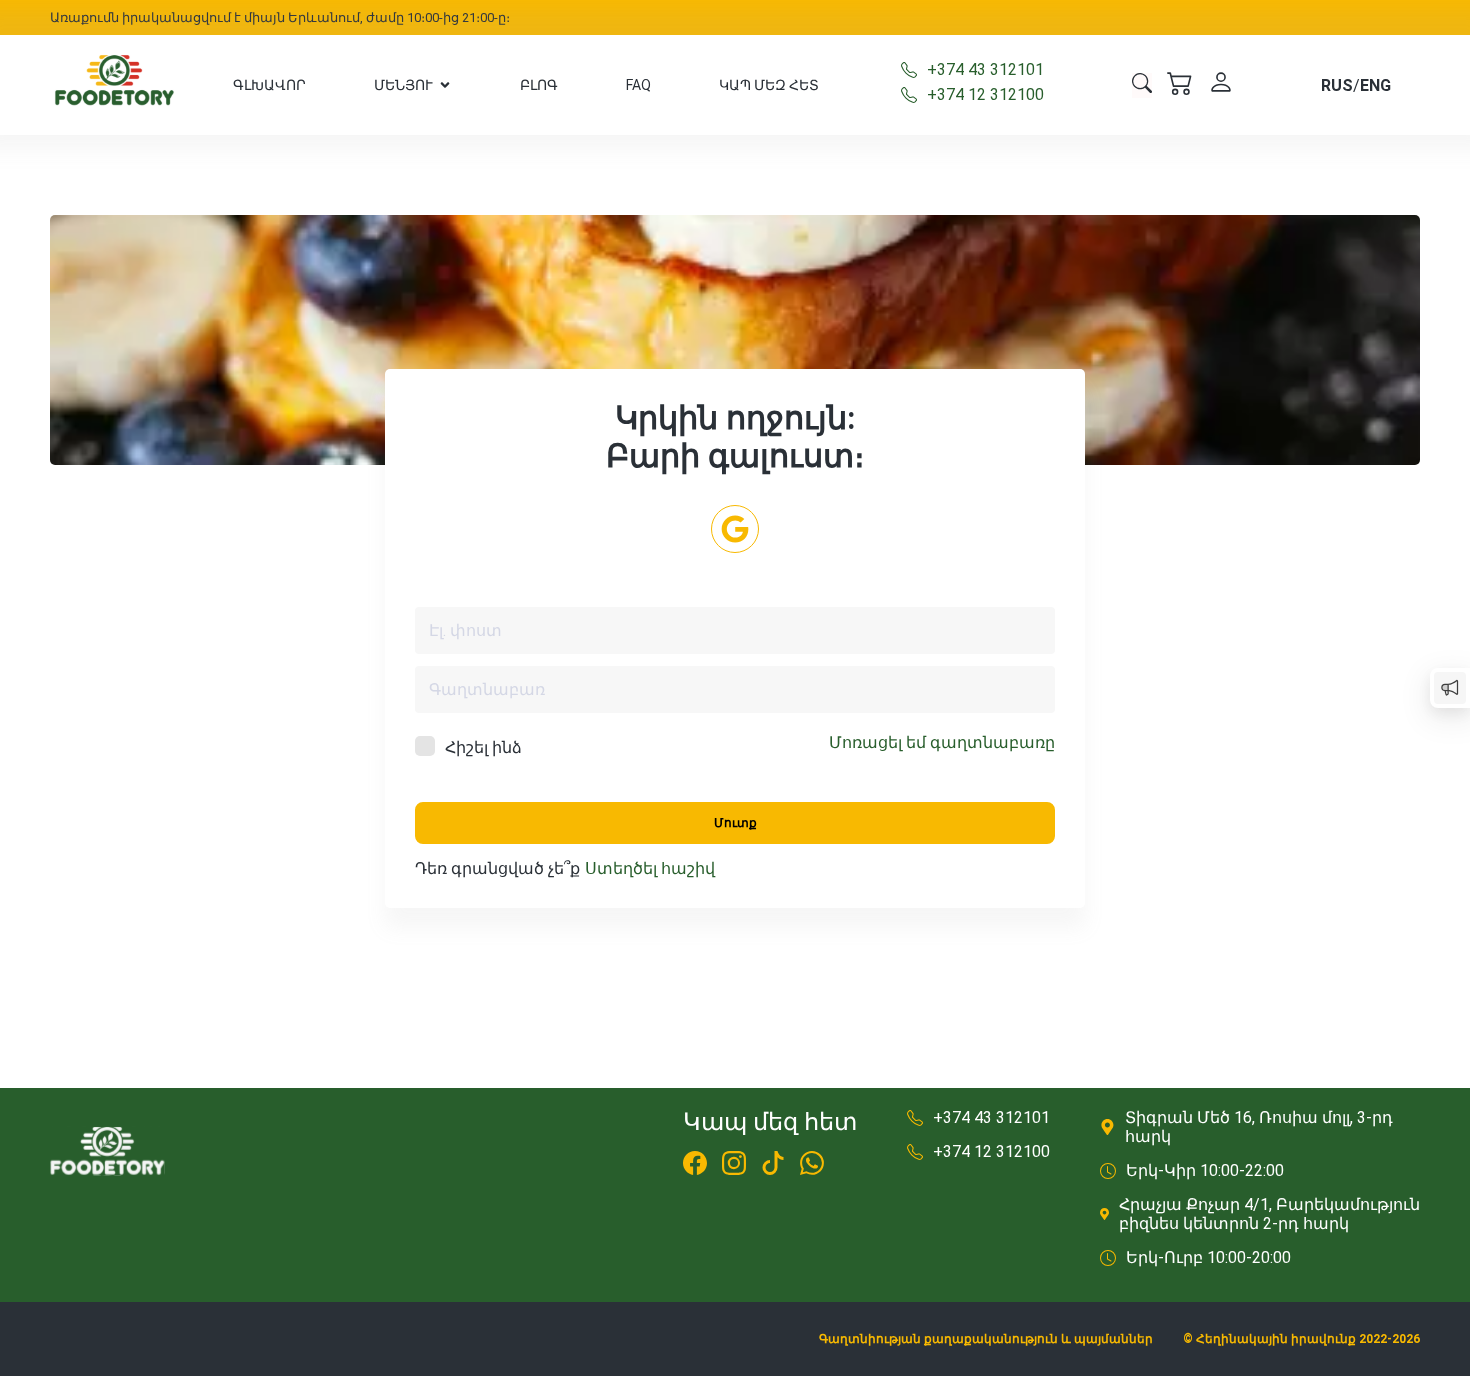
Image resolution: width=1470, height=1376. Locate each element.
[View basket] (1180, 85)
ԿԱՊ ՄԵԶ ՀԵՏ (769, 85)
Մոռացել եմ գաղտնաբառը (942, 742)
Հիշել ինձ (483, 747)
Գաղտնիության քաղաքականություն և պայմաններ (986, 1339)
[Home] (114, 85)
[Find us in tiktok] (773, 1166)
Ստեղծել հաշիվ (650, 868)
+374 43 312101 (985, 69)
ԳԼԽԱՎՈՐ (269, 85)
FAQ (638, 85)
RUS (1337, 85)
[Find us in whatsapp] (812, 1166)
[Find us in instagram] (734, 1166)
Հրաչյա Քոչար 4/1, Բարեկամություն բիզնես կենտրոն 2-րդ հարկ (1269, 1214)
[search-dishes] (1142, 85)
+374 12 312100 (985, 94)
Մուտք (735, 823)
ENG (1375, 85)
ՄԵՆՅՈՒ (403, 85)
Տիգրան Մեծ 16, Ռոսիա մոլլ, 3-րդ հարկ (1259, 1127)
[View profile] (1221, 85)
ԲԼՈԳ (539, 85)
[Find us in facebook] (695, 1166)
